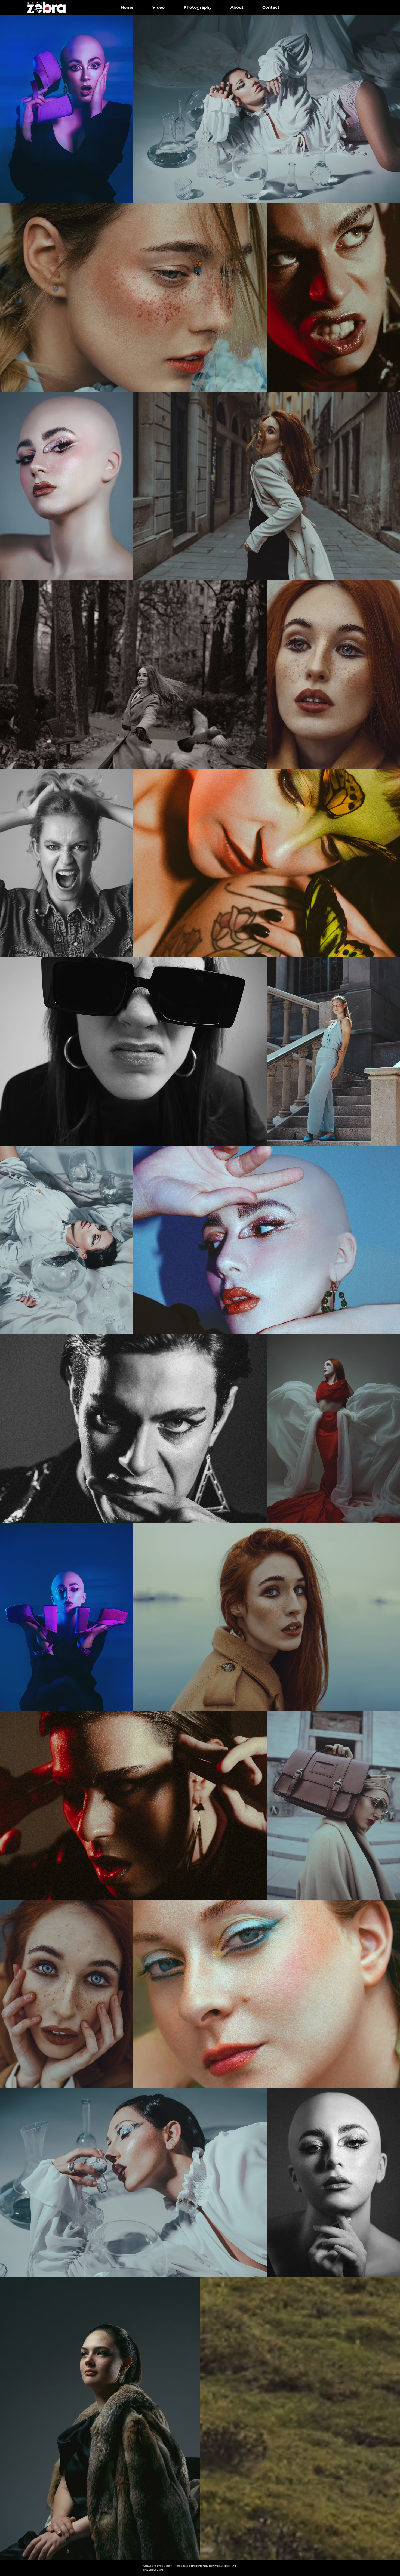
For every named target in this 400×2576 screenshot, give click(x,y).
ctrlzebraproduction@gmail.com (210, 2566)
